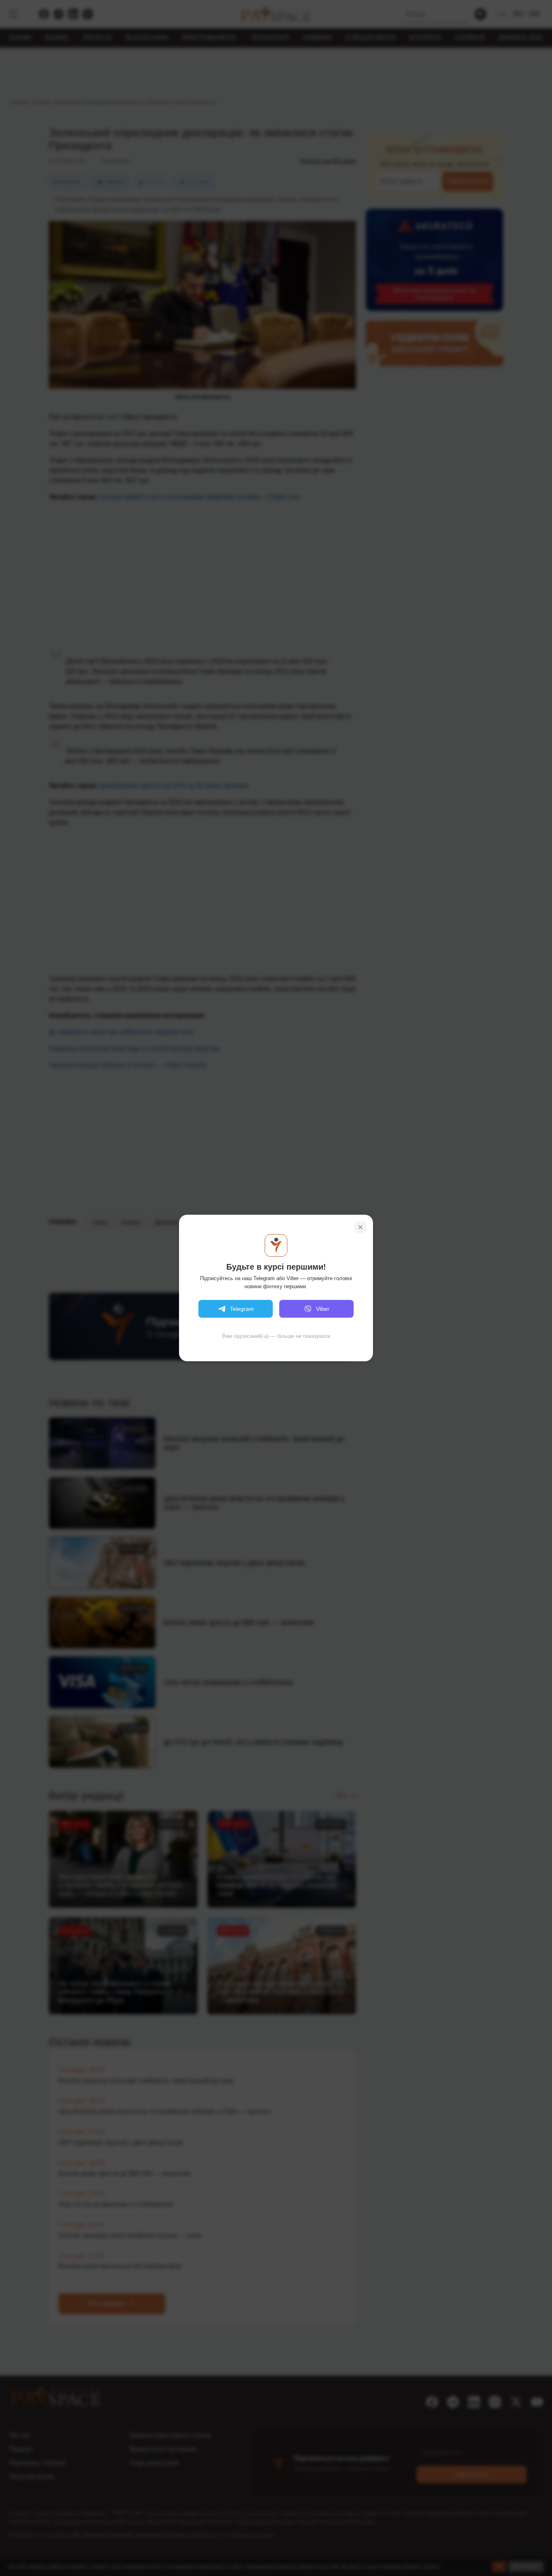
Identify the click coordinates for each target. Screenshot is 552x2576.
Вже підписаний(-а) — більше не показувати (276, 1336)
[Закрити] (360, 1227)
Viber (323, 1309)
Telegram (242, 1309)
